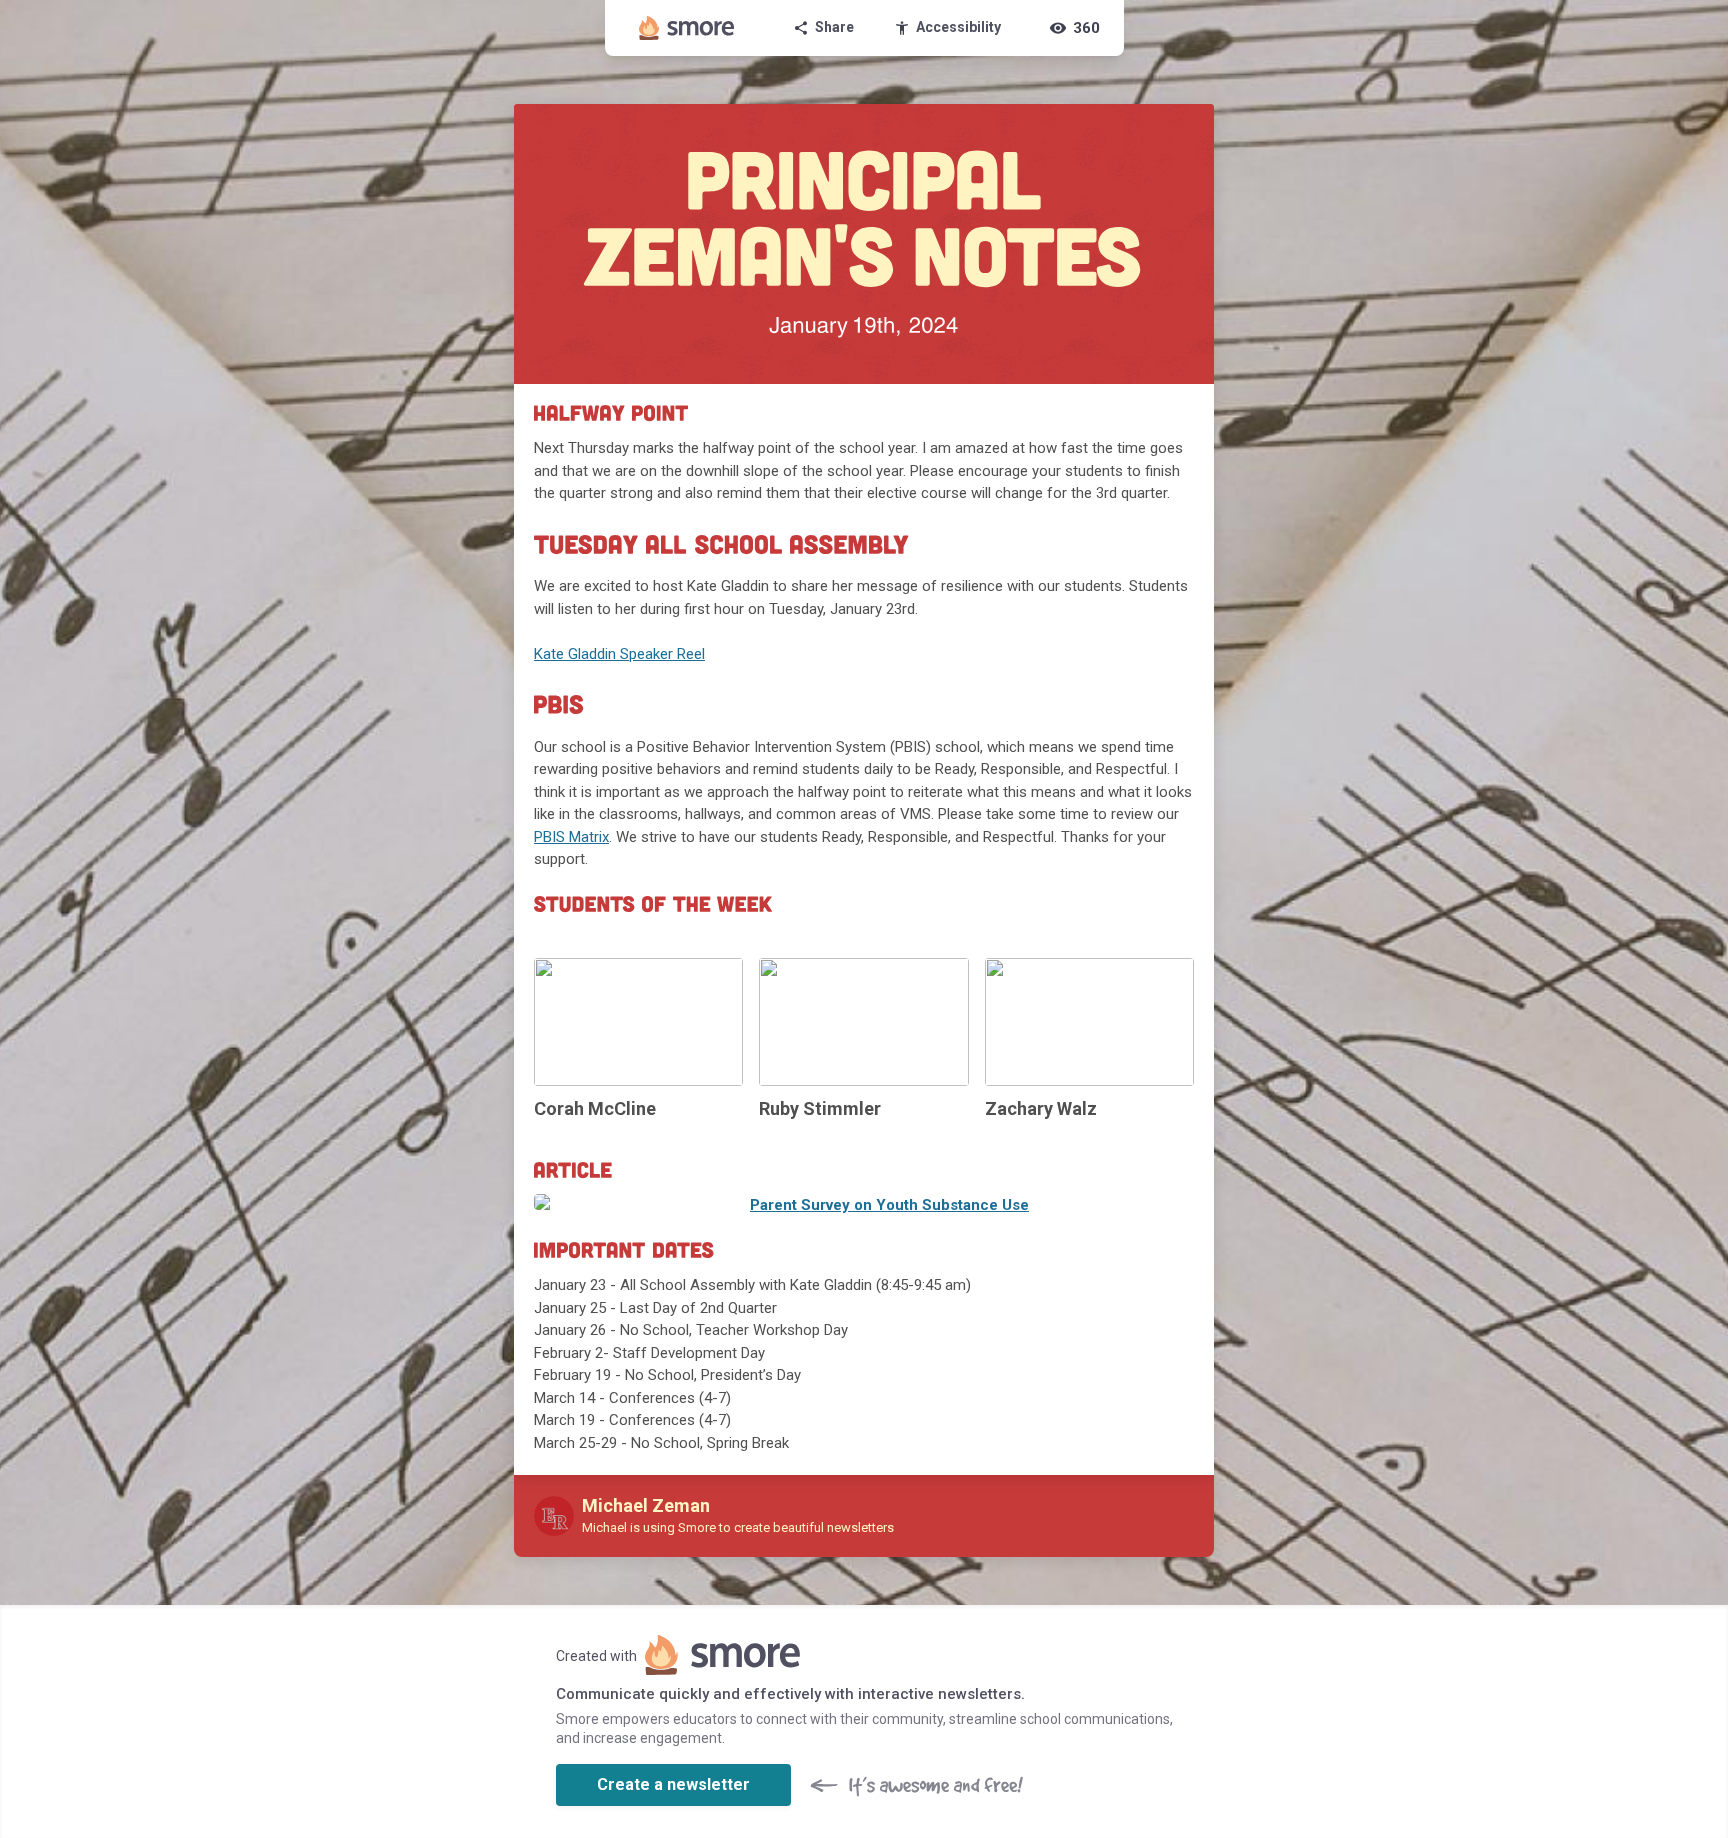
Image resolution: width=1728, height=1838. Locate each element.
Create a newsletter (673, 1784)
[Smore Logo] (687, 28)
